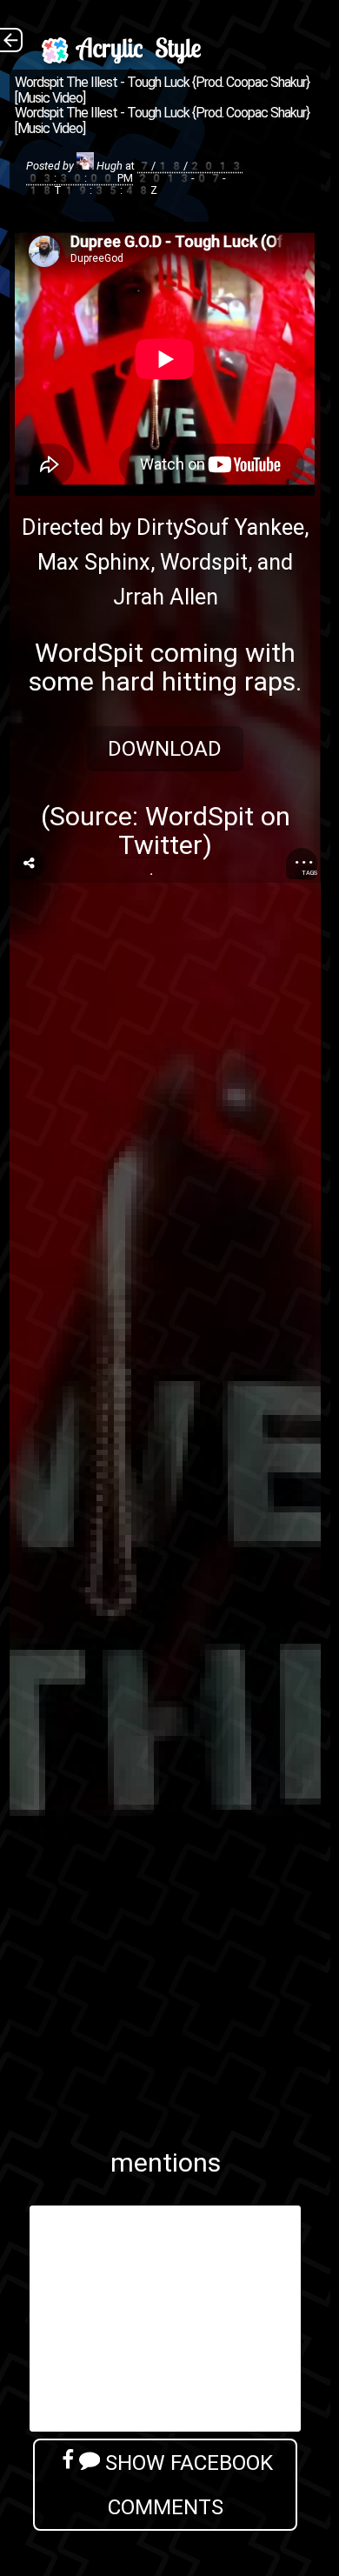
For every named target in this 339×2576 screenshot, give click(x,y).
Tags (309, 873)
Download (166, 748)
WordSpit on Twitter (204, 831)
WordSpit (89, 653)
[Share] (29, 864)
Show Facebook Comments (186, 2485)
